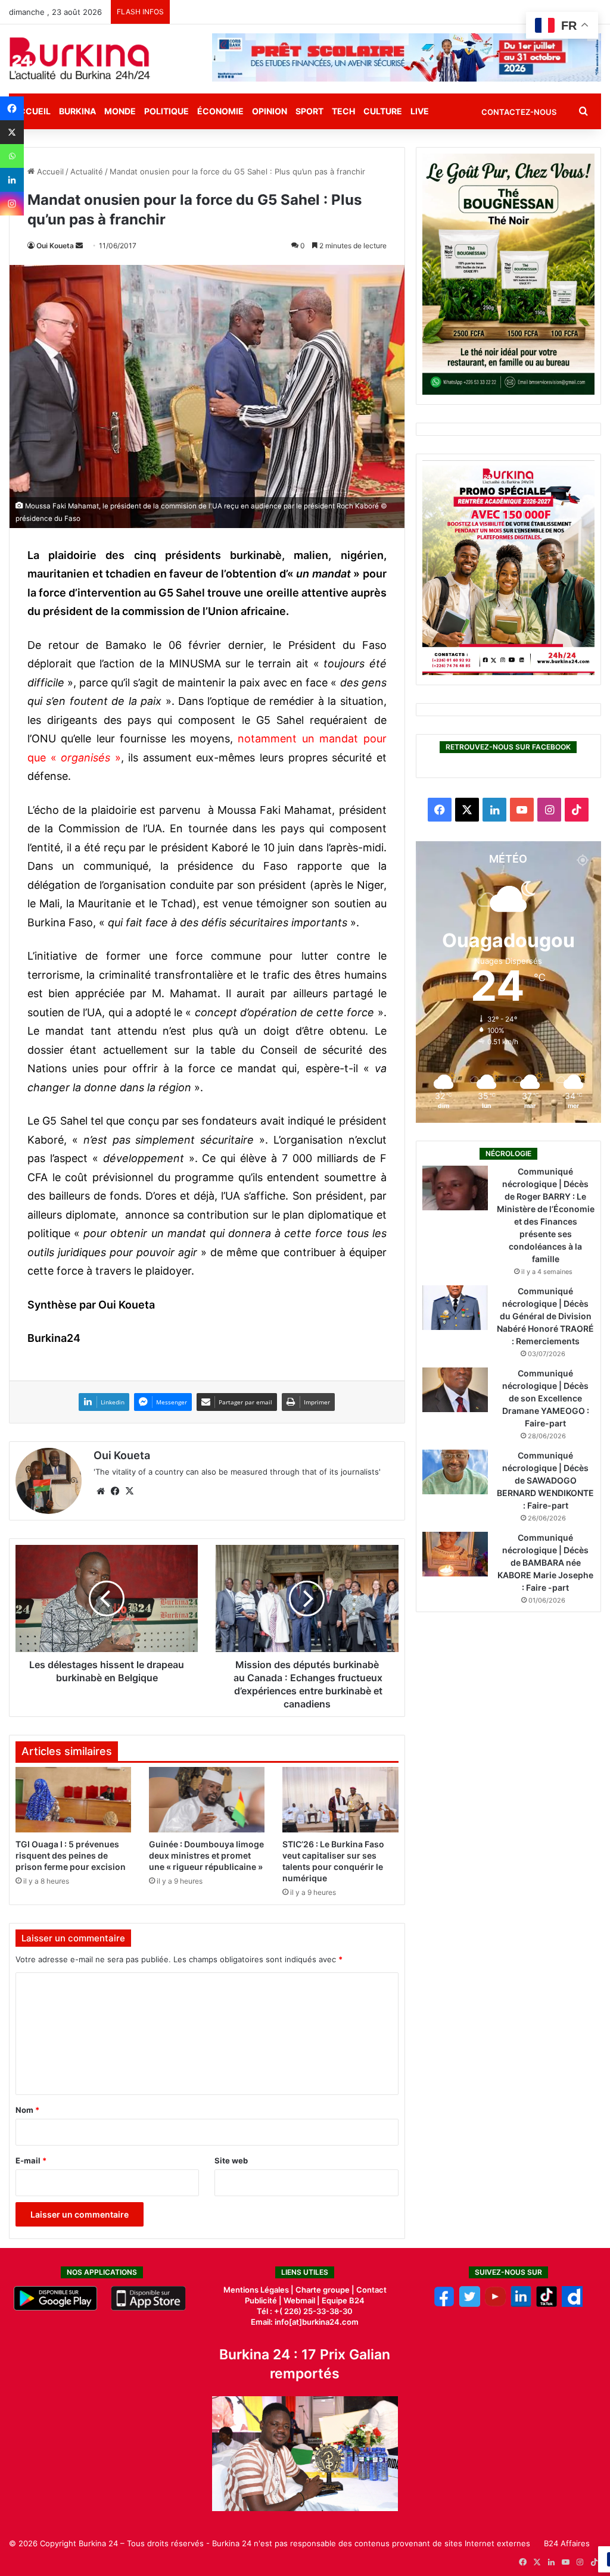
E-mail (31, 2160)
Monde (120, 111)
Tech (343, 111)
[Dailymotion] (572, 2304)
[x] (470, 2304)
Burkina (77, 111)
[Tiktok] (547, 2304)
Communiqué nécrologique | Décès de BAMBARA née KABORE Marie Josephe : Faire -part (545, 1562)
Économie (220, 111)
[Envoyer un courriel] (79, 246)
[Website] (101, 1491)
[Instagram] (12, 204)
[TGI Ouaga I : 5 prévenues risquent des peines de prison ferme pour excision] (73, 1800)
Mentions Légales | (259, 2290)
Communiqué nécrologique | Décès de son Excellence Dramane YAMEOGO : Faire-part (546, 1398)
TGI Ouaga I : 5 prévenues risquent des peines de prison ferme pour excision (71, 1855)
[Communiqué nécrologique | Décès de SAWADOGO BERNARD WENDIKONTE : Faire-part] (455, 1472)
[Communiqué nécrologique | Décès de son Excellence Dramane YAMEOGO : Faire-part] (455, 1390)
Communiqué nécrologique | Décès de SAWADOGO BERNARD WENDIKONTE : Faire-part (545, 1480)
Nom (27, 2110)
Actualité (87, 171)
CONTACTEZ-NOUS (519, 112)
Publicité (261, 2300)
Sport (309, 111)
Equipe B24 (342, 2300)
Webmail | (302, 2300)
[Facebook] (12, 108)
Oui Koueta (55, 246)
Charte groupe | (326, 2290)
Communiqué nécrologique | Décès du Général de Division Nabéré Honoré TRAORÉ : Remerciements (545, 1316)
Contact (371, 2290)
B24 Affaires (567, 2543)
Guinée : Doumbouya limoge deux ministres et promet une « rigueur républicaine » (206, 1855)
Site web (231, 2160)
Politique (166, 111)
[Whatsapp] (12, 156)
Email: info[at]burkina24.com (305, 2322)
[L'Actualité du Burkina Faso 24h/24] (80, 58)
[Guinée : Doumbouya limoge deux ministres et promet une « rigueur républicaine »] (207, 1800)
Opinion (270, 111)
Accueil (49, 171)
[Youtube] (495, 2304)
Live (420, 111)
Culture (383, 111)
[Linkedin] (12, 180)
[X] (12, 132)
